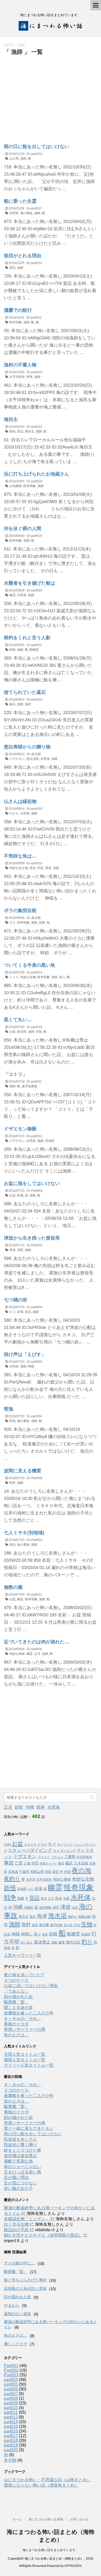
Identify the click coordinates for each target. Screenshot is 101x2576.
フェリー (44, 1857)
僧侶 (61, 1863)
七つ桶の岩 (16, 1300)
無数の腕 (13, 1587)
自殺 (42, 923)
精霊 (45, 1934)
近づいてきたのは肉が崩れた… (37, 1642)
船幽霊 (34, 650)
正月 (37, 1654)
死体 (59, 1898)
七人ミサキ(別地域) (24, 1533)
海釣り (73, 1917)
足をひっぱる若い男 (23, 2172)
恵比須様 (33, 759)
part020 (11, 2450)
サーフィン (65, 1844)
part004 (37, 1307)
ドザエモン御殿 (20, 1129)
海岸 (42, 1916)
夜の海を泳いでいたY (24, 1975)
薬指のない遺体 (17, 2314)
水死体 (14, 213)
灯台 (77, 1925)
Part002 (37, 1478)
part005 (11, 2384)
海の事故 (26, 213)
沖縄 (30, 1807)
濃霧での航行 (18, 310)
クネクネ (30, 1844)
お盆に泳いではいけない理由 (31, 1986)
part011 (36, 318)
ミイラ (14, 977)
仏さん (14, 813)
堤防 (55, 1872)
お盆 (12, 1032)
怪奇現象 (16, 322)
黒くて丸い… (18, 1020)
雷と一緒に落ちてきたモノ (29, 2128)
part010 (11, 2408)
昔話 (12, 268)
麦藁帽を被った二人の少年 (29, 2013)
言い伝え (27, 1942)
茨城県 (50, 1141)
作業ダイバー (48, 1863)
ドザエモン (17, 759)
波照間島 (45, 1908)
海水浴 (57, 1916)
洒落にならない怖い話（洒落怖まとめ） (41, 2485)
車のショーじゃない (23, 2167)
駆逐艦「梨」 (16, 2002)
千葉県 (24, 1872)
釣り (87, 1942)
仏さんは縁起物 (20, 801)
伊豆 (35, 1863)
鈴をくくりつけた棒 (23, 2150)
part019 (37, 372)
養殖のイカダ (16, 2024)
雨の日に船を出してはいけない (37, 147)
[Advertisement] (47, 95)
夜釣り (12, 1879)
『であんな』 (16, 1991)
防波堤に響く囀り (20, 2145)
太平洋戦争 (17, 377)
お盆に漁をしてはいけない (32, 1183)
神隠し (27, 1934)
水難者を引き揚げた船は (30, 583)
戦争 (30, 377)
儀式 (69, 1863)
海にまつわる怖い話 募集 (46, 2519)
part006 (37, 1649)
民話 (40, 868)
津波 (48, 868)
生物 (87, 1924)
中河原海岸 (84, 1857)
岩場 (20, 1195)
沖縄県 (28, 1908)
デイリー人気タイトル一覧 (29, 2065)
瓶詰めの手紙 (16, 2230)
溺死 (20, 1250)
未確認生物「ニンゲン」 (27, 2219)
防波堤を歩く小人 (20, 2139)
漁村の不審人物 (20, 365)
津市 (56, 1908)
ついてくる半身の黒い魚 (30, 965)
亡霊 (19, 1863)
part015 (37, 427)
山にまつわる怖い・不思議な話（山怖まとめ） (47, 2480)
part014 (37, 263)
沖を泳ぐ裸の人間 (23, 529)
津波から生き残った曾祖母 (32, 1238)
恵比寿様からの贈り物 (27, 747)
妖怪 (12, 431)
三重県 (70, 1857)
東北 (44, 1899)
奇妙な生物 (28, 977)
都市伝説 (73, 1942)
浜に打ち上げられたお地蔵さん (37, 474)
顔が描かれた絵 (18, 1997)
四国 (48, 1872)
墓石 (12, 704)
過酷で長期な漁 (18, 2161)
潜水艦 (44, 1925)
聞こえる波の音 (18, 2008)
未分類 (36, 754)
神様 (31, 1366)
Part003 (37, 1191)
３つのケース (16, 1980)
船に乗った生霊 (20, 201)
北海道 (13, 1872)
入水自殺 (81, 1863)
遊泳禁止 (42, 1942)
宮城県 (22, 1889)
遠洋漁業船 (30, 1086)
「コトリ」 (16, 1074)
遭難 (54, 1942)
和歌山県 (37, 1872)
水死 (66, 1898)
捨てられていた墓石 (25, 692)
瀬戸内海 (56, 1925)
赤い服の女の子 (18, 2188)
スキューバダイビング (30, 1850)
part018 (37, 481)
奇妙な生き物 (19, 868)
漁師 (23, 159)
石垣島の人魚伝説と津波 (25, 2288)
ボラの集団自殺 (20, 911)
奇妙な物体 (17, 1654)
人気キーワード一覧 (23, 1955)
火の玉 (68, 1925)
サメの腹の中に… (19, 2263)
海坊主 (11, 419)
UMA (7, 1844)
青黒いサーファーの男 (25, 2029)
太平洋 (31, 1880)
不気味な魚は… (20, 856)
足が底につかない (20, 2183)
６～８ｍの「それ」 (23, 2018)
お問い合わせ (79, 2519)
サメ (52, 1844)
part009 (11, 2403)
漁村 (28, 704)
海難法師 (84, 1917)
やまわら (12, 2305)
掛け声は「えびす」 (25, 1354)
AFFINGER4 (73, 2566)
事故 (9, 1863)
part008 (11, 2398)
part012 (37, 1136)
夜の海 (82, 1870)
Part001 (11, 2366)
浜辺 (75, 1908)
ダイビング (68, 1851)
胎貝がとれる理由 (23, 256)
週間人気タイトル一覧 (25, 2060)
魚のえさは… (16, 2035)
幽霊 (12, 595)
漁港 (35, 1925)
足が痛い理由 (16, 2178)
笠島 (39, 1032)
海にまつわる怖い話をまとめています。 (51, 2550)
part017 (37, 208)
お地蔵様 (16, 486)
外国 (67, 1872)
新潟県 (22, 1032)
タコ (12, 1312)
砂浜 (7, 1934)
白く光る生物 (16, 2224)
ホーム (17, 2519)
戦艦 (21, 1898)
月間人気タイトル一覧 (25, 2054)
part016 (37, 154)
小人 (31, 1889)
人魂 (27, 1863)
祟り (62, 977)
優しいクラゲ (16, 2344)
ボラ (12, 923)
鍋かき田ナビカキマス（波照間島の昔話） (43, 2235)
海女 (33, 1917)
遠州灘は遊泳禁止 (20, 2156)
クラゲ (42, 1844)
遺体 (62, 1942)
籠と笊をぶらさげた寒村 (25, 2280)
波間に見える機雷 (23, 1471)
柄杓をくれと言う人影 (27, 638)
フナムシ (57, 1857)
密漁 (9, 1409)
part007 (11, 2394)
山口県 (14, 159)
